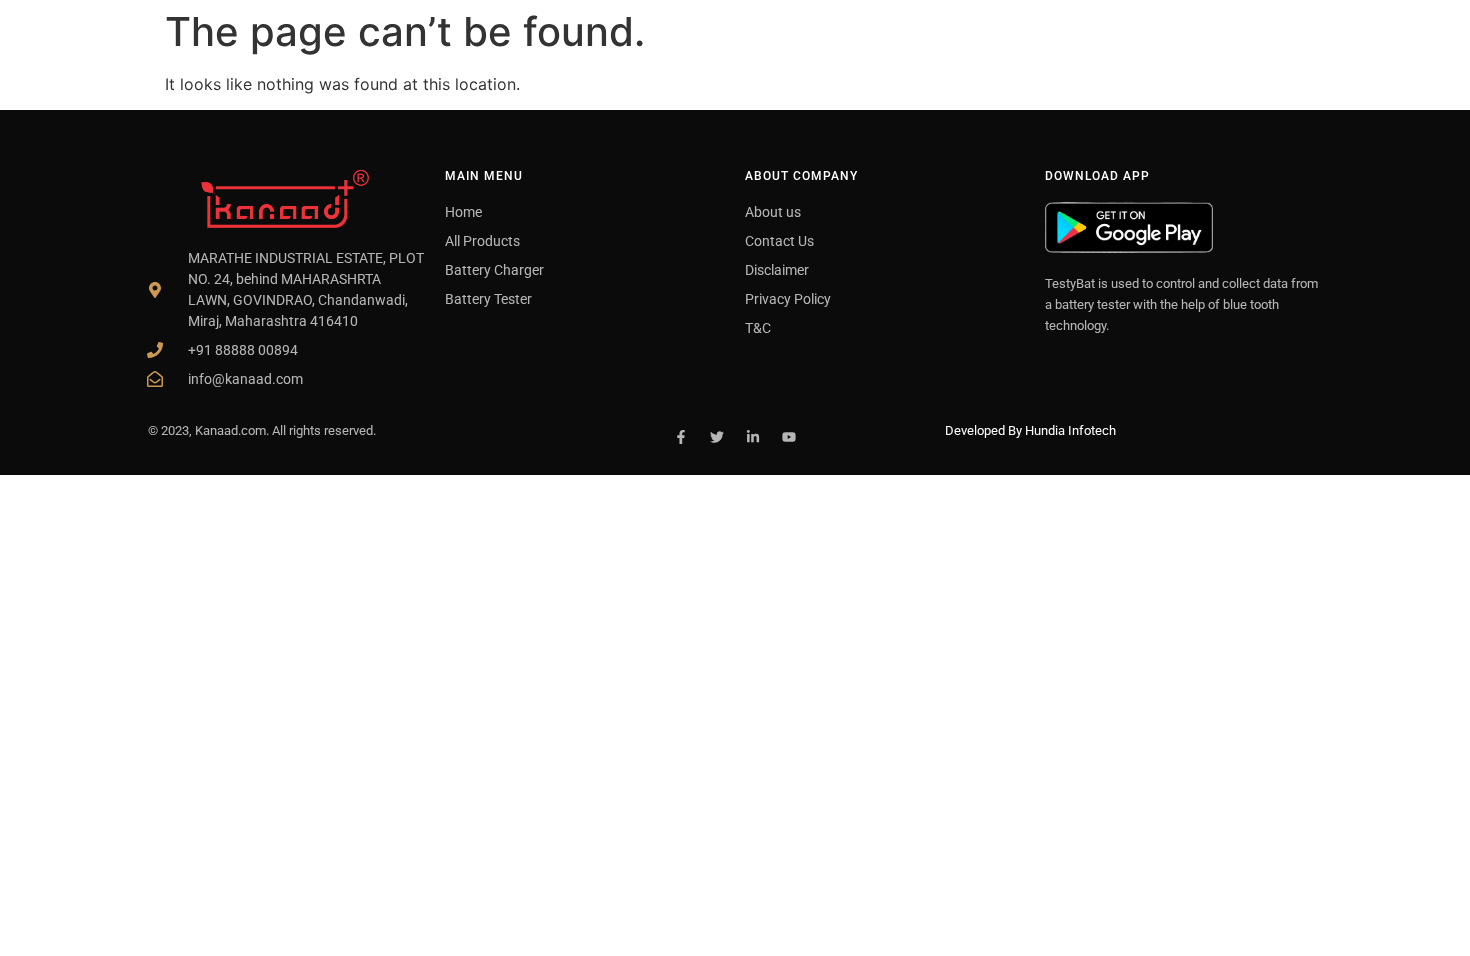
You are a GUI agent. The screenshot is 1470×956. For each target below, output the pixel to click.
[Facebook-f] (681, 437)
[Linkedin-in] (753, 437)
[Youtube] (789, 437)
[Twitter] (717, 437)
